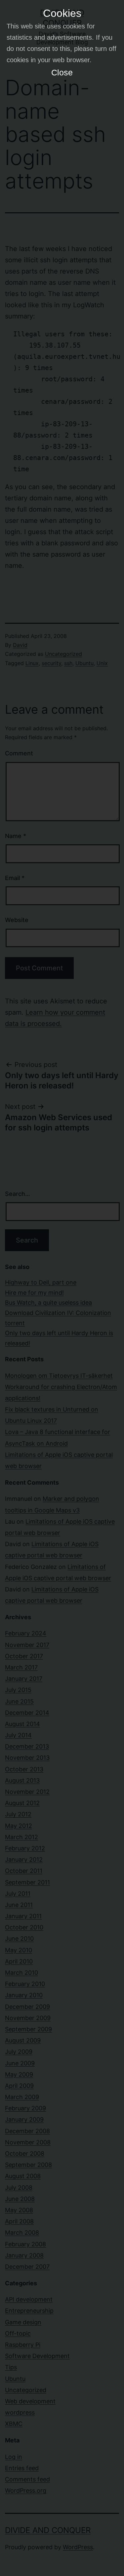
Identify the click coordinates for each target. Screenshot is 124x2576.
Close (62, 72)
